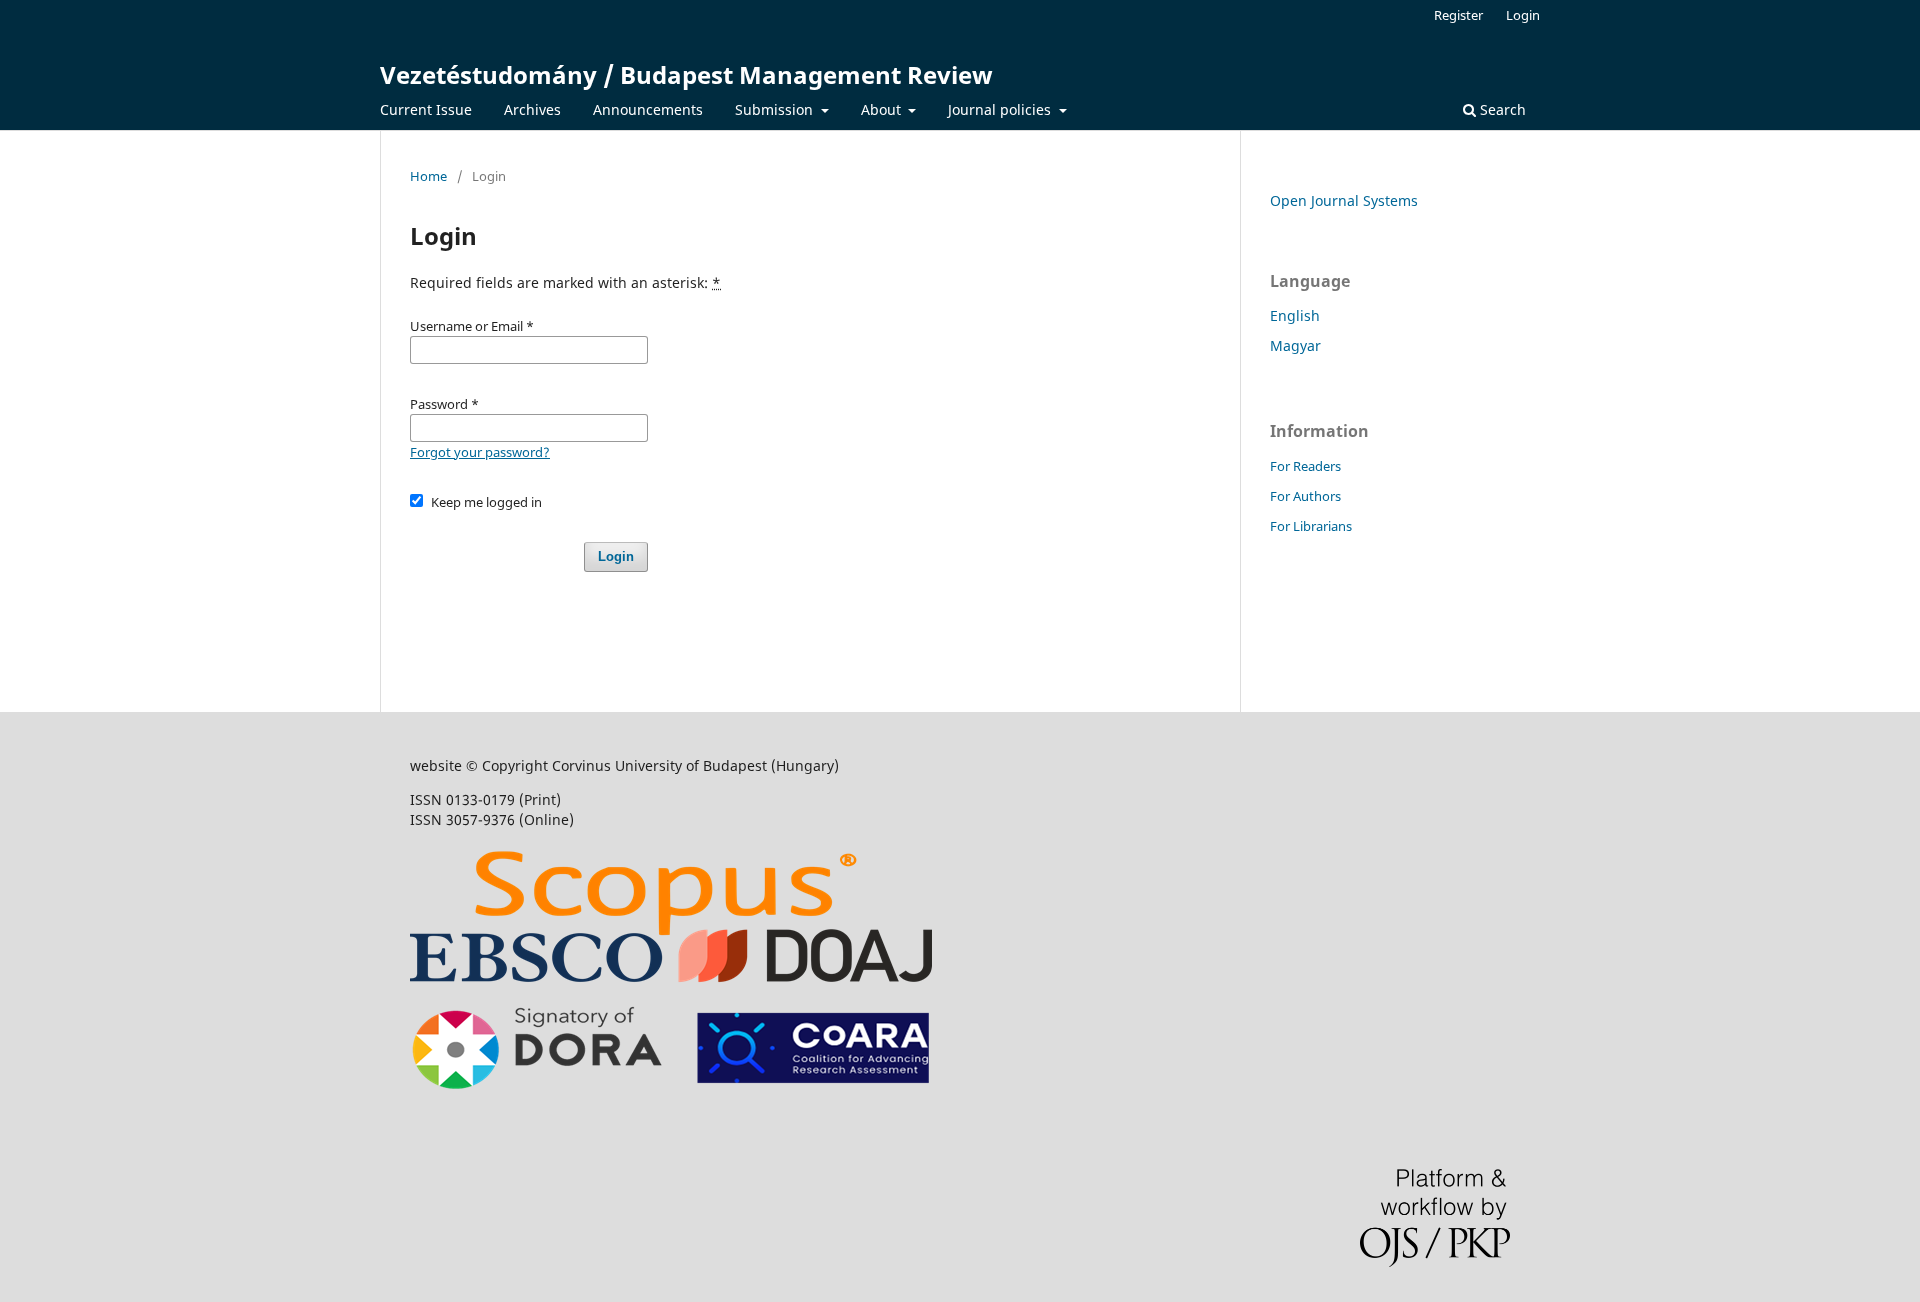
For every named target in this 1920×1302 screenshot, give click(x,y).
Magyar (1295, 345)
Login (1523, 15)
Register (1458, 15)
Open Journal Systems (1344, 200)
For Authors (1305, 496)
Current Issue (426, 109)
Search (1501, 109)
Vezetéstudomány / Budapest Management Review (686, 74)
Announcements (648, 109)
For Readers (1305, 466)
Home (428, 176)
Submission (776, 109)
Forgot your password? (480, 452)
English (1295, 315)
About (883, 109)
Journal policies (1001, 109)
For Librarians (1311, 526)
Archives (532, 109)
